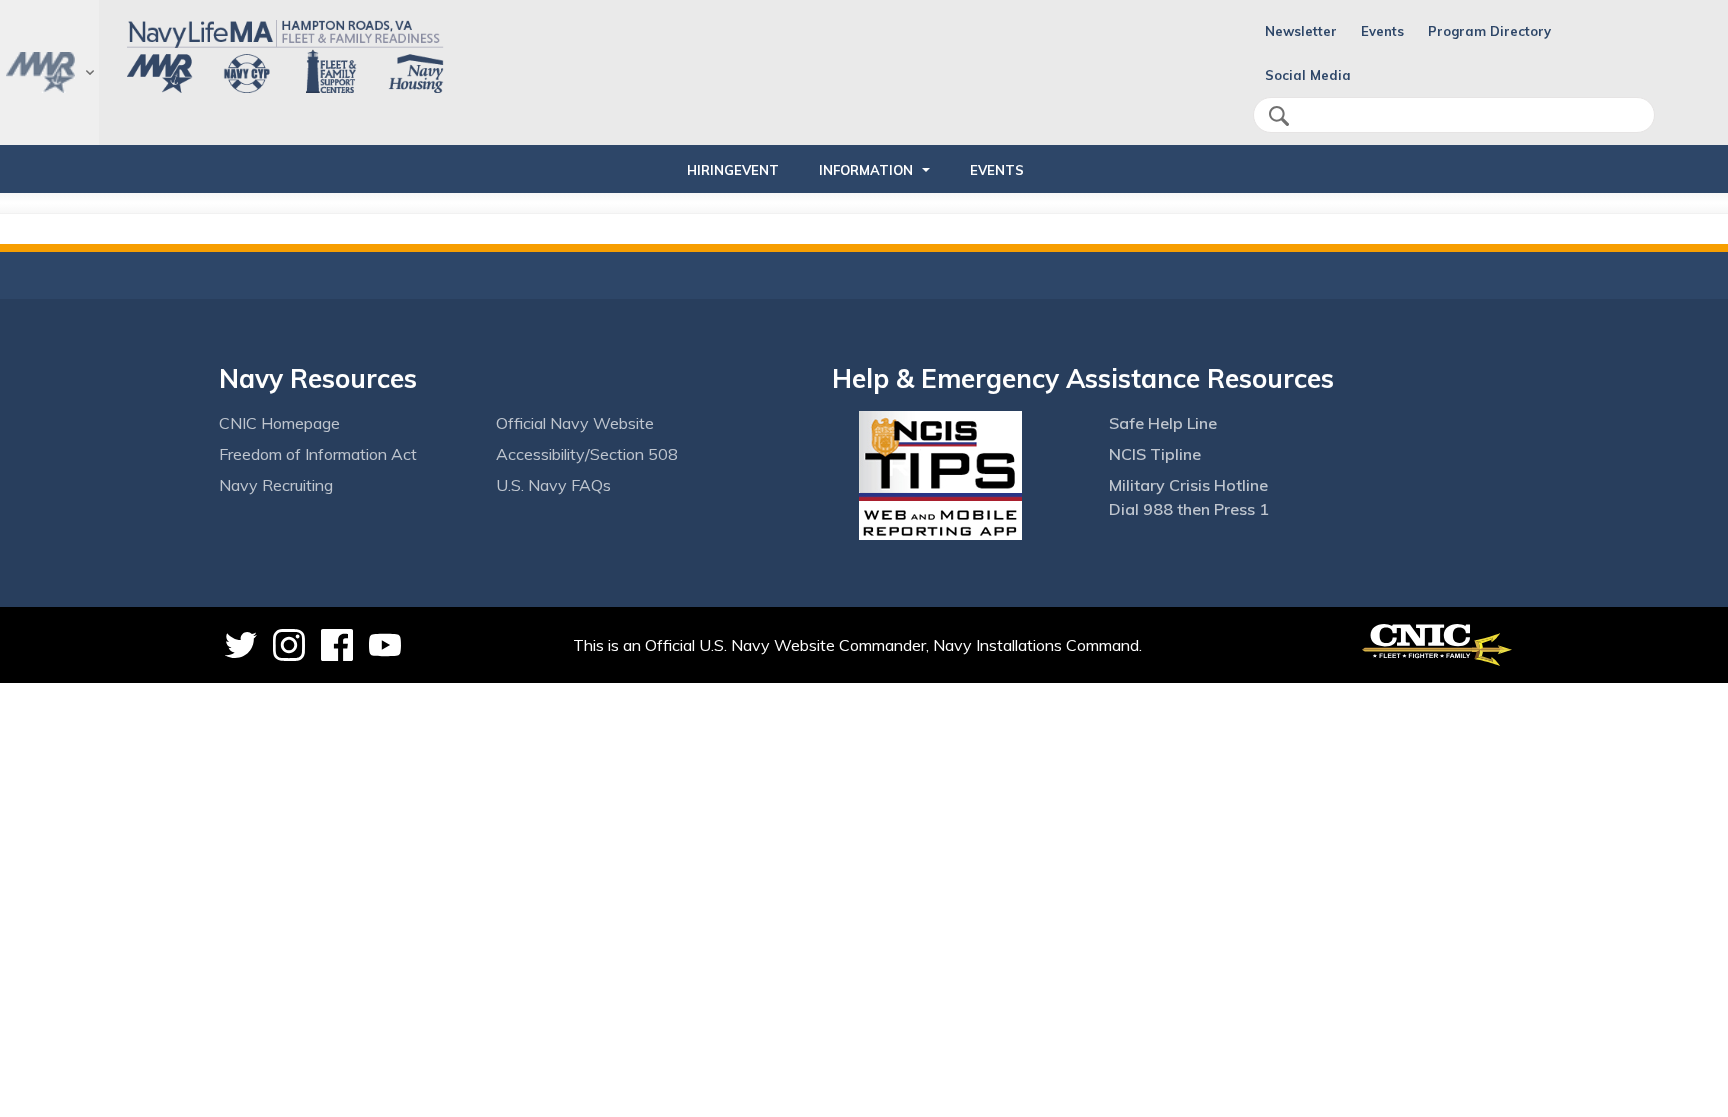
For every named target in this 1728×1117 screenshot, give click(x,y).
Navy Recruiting (276, 485)
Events (1382, 31)
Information (866, 170)
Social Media (1308, 75)
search (1279, 116)
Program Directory (1489, 31)
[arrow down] (49, 72)
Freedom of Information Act (318, 454)
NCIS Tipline (1155, 454)
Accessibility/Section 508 (587, 454)
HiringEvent (733, 170)
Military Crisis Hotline (1188, 485)
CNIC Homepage (279, 423)
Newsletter (1301, 31)
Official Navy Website (575, 423)
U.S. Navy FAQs (553, 485)
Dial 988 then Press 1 (1189, 509)
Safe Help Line (1163, 423)
